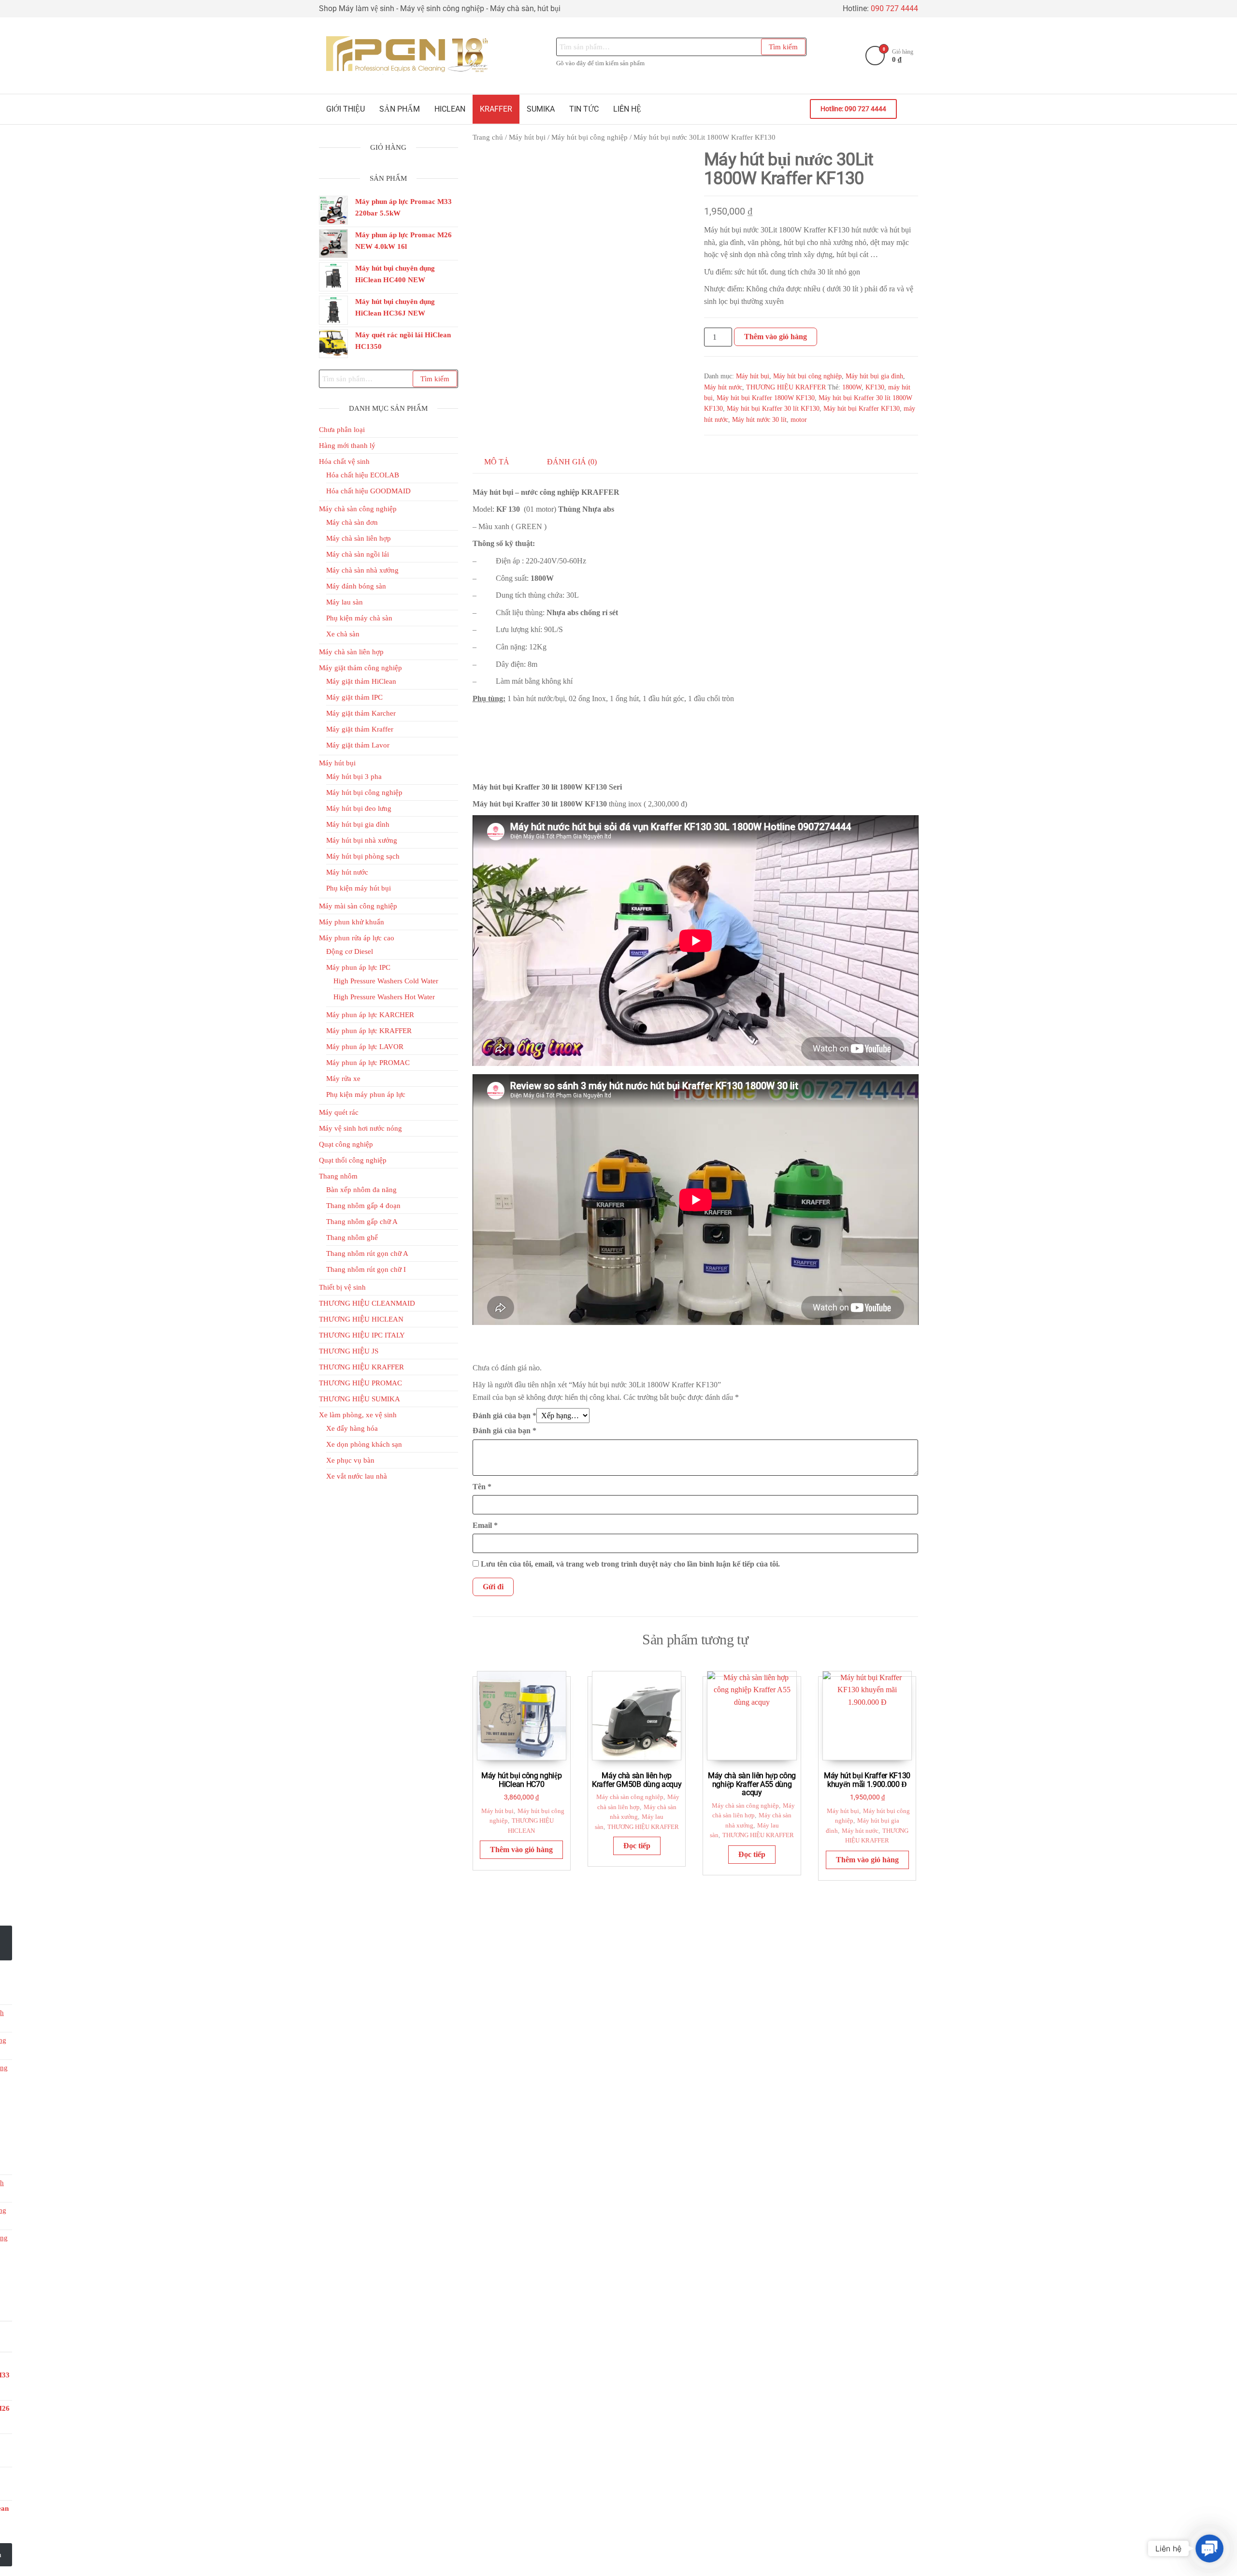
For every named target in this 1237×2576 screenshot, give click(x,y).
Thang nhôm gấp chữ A (362, 1222)
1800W (852, 387)
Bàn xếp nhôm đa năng (361, 1190)
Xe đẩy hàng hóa (352, 1428)
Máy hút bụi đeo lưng (359, 808)
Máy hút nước (723, 387)
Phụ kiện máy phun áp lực (366, 1094)
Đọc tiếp (637, 1846)
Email (485, 1525)
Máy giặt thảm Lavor (358, 745)
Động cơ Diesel (350, 951)
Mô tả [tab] (497, 462)
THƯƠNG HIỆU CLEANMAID (367, 1303)
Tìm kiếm (783, 47)
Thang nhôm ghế (352, 1238)
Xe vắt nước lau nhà (357, 1476)
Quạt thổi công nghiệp (353, 1160)
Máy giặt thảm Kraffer (360, 729)
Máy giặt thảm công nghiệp (360, 668)
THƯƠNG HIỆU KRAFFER (786, 387)
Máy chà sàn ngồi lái (358, 554)
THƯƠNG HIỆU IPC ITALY (362, 1335)
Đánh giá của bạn (504, 1416)
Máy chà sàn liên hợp (359, 538)
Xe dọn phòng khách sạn (364, 1444)
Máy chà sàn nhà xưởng (362, 570)
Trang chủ (488, 137)
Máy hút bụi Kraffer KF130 (862, 409)
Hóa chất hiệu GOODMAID (368, 491)
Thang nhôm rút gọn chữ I (366, 1269)
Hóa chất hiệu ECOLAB (363, 475)
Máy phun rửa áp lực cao (357, 938)
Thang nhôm (338, 1176)
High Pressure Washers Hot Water (384, 997)
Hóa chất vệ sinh (344, 461)
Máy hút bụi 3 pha (354, 777)
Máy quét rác (339, 1112)
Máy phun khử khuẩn (352, 922)
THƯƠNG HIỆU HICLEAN (361, 1319)
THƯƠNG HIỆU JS (349, 1351)
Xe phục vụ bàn (350, 1460)
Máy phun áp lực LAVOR (365, 1047)
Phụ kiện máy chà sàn (359, 618)
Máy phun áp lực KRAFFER (369, 1031)
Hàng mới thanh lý (347, 446)
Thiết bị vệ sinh (342, 1287)
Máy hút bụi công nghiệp (590, 137)
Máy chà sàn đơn (352, 522)
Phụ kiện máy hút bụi (359, 888)
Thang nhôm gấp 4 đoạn (363, 1206)
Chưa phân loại (342, 430)
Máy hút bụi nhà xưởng (362, 840)
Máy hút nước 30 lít (759, 420)
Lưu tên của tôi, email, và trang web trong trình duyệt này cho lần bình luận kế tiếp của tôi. (630, 1564)
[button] (1209, 2548)
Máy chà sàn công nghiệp (630, 1797)
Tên (482, 1487)
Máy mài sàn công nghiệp (358, 906)
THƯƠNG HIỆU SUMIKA (360, 1399)
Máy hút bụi (527, 137)
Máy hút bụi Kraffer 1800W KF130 (766, 398)
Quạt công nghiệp (346, 1144)
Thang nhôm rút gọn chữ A (367, 1253)
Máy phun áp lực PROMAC (368, 1063)
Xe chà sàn (343, 634)
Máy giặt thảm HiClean (361, 681)
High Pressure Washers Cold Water (386, 981)
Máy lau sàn (345, 602)
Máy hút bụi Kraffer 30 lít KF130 (773, 409)
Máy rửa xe (343, 1079)
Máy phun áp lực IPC (358, 967)
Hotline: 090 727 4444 (853, 109)
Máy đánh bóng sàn (356, 586)
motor (799, 420)
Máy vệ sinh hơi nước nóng (360, 1128)
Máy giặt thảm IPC (354, 697)
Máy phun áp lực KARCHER (370, 1015)
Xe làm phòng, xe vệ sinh (358, 1415)
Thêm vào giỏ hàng (776, 337)
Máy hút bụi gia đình (874, 376)
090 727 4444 (894, 8)
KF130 (875, 387)
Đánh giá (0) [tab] (572, 462)
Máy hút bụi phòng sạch (363, 856)
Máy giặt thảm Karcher (361, 713)
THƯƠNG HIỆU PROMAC (360, 1383)
